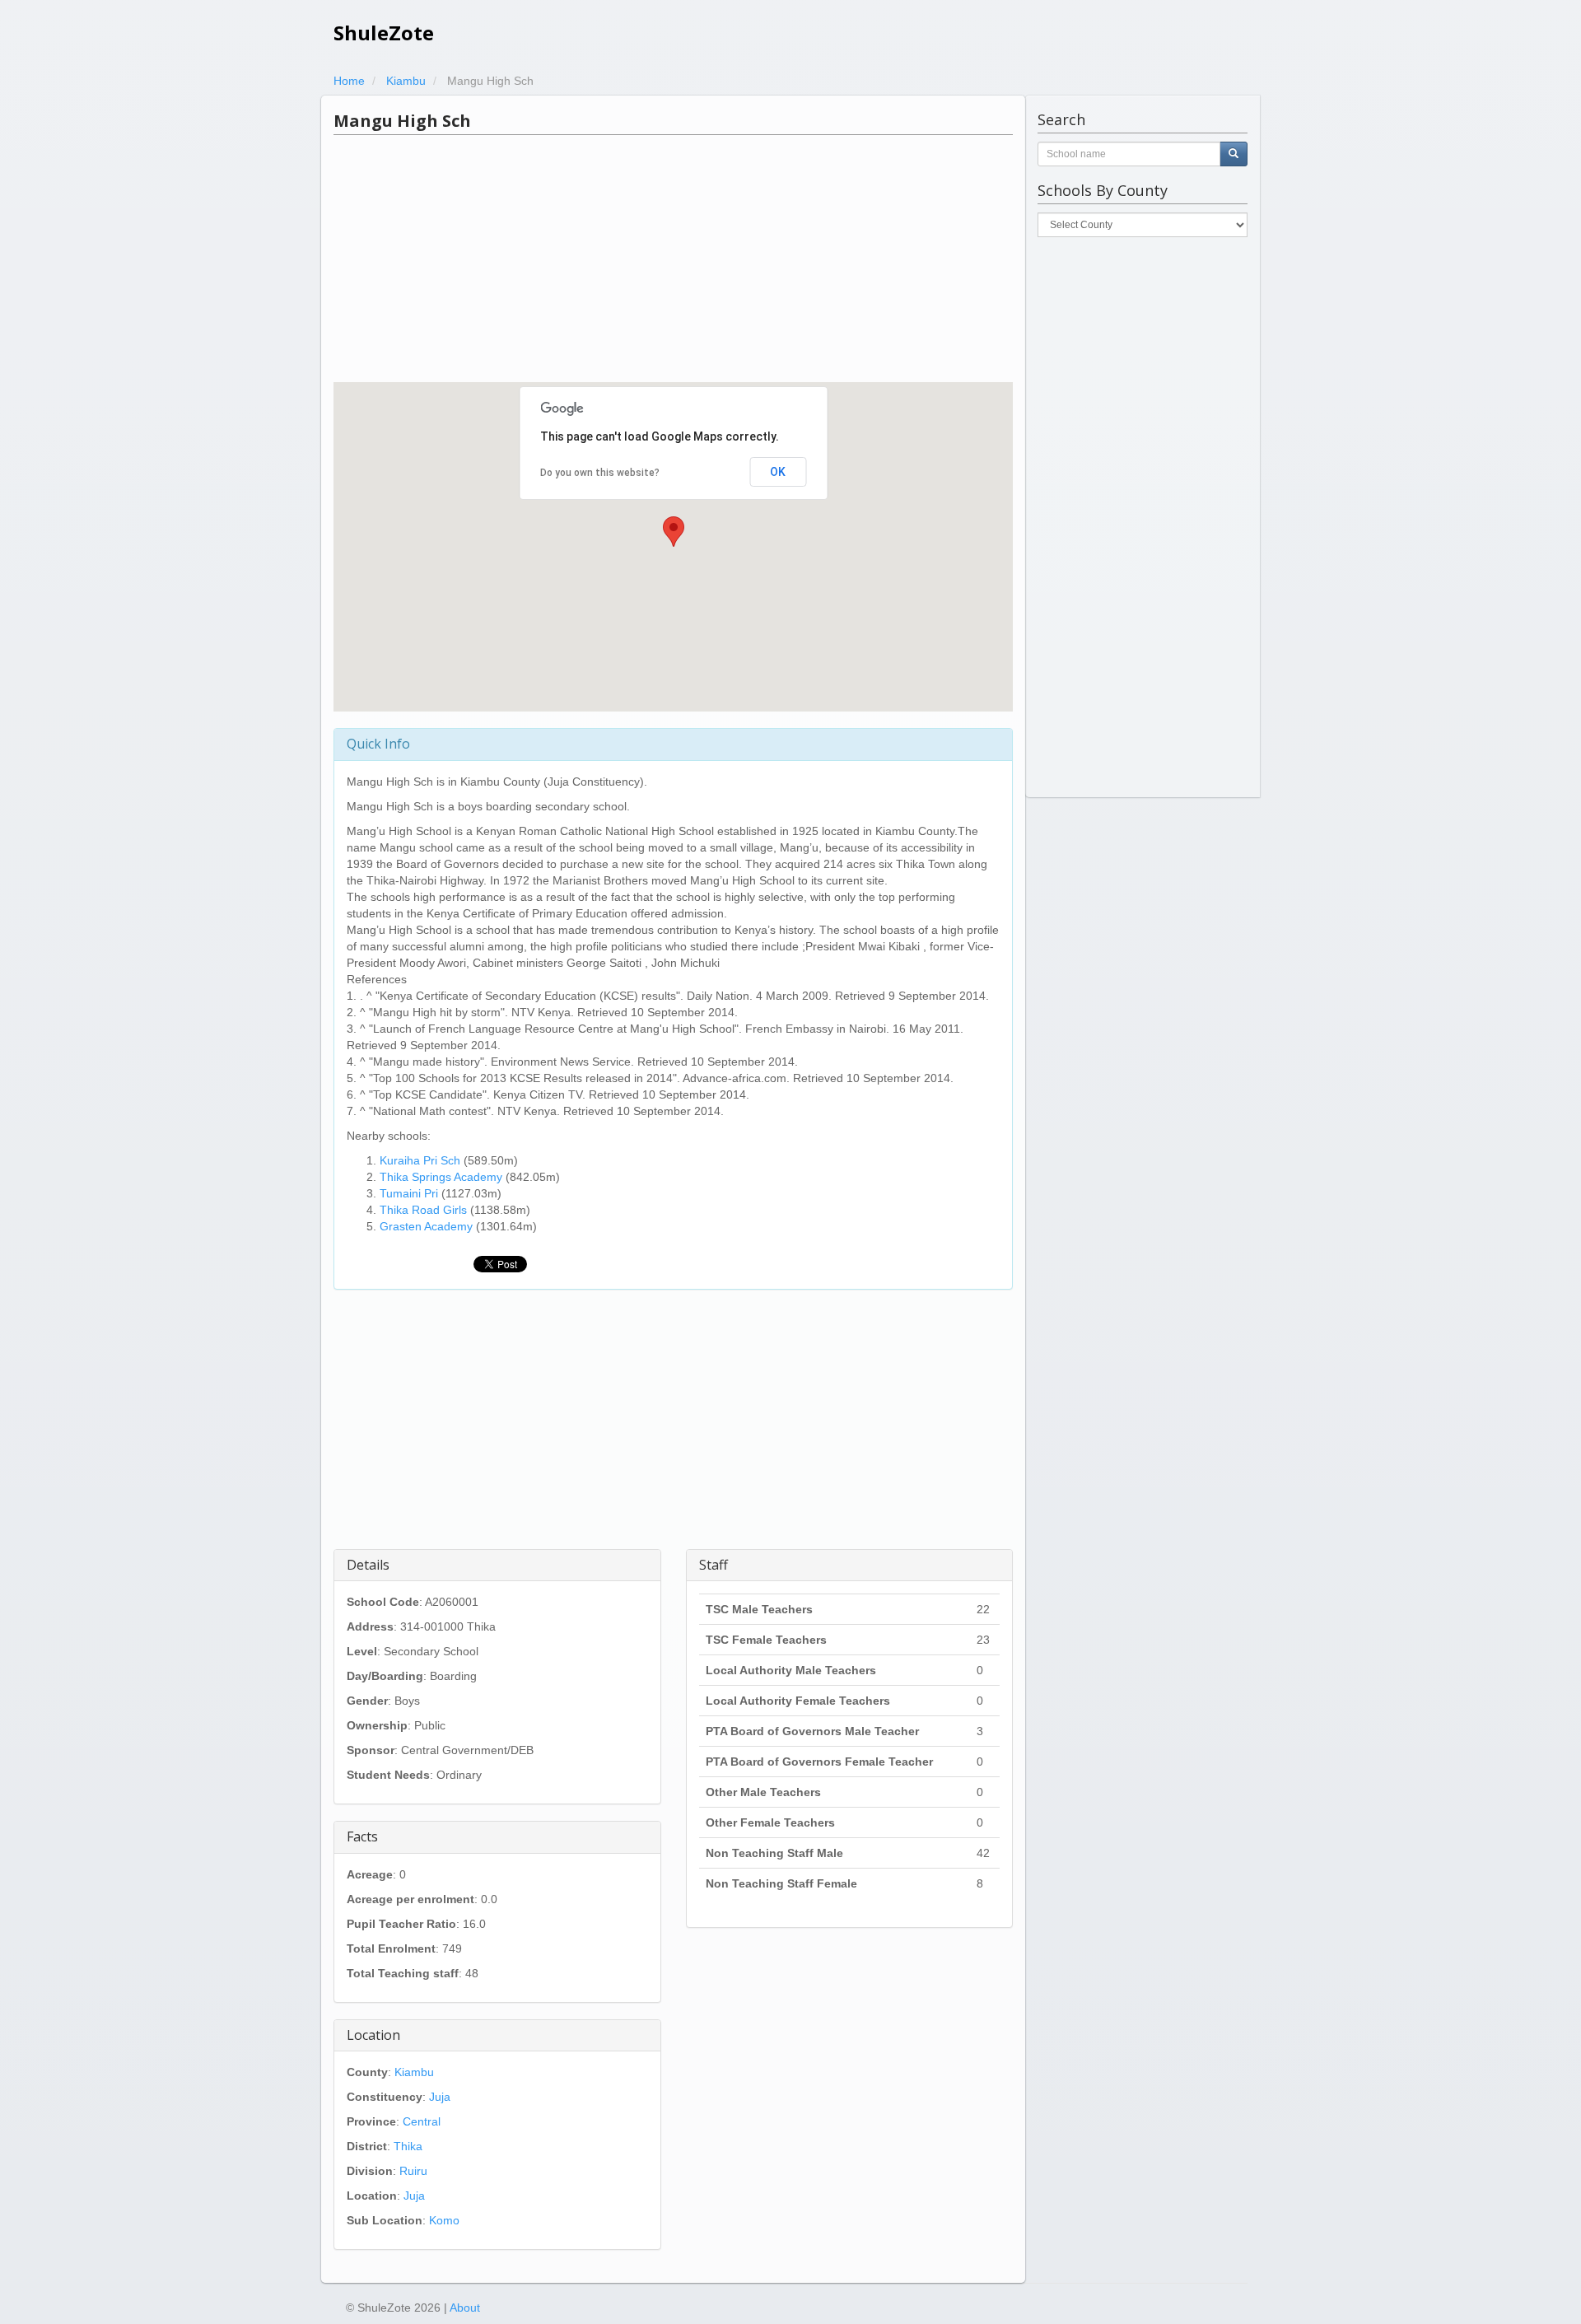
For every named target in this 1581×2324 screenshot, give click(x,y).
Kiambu (414, 2072)
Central (422, 2121)
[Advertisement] (673, 259)
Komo (444, 2220)
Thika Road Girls (423, 1210)
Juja (440, 2097)
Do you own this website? (600, 473)
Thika (408, 2146)
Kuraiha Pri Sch (420, 1160)
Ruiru (413, 2171)
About (465, 2308)
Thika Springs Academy (441, 1177)
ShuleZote (384, 33)
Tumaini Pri (409, 1193)
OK (778, 472)
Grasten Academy (426, 1226)
